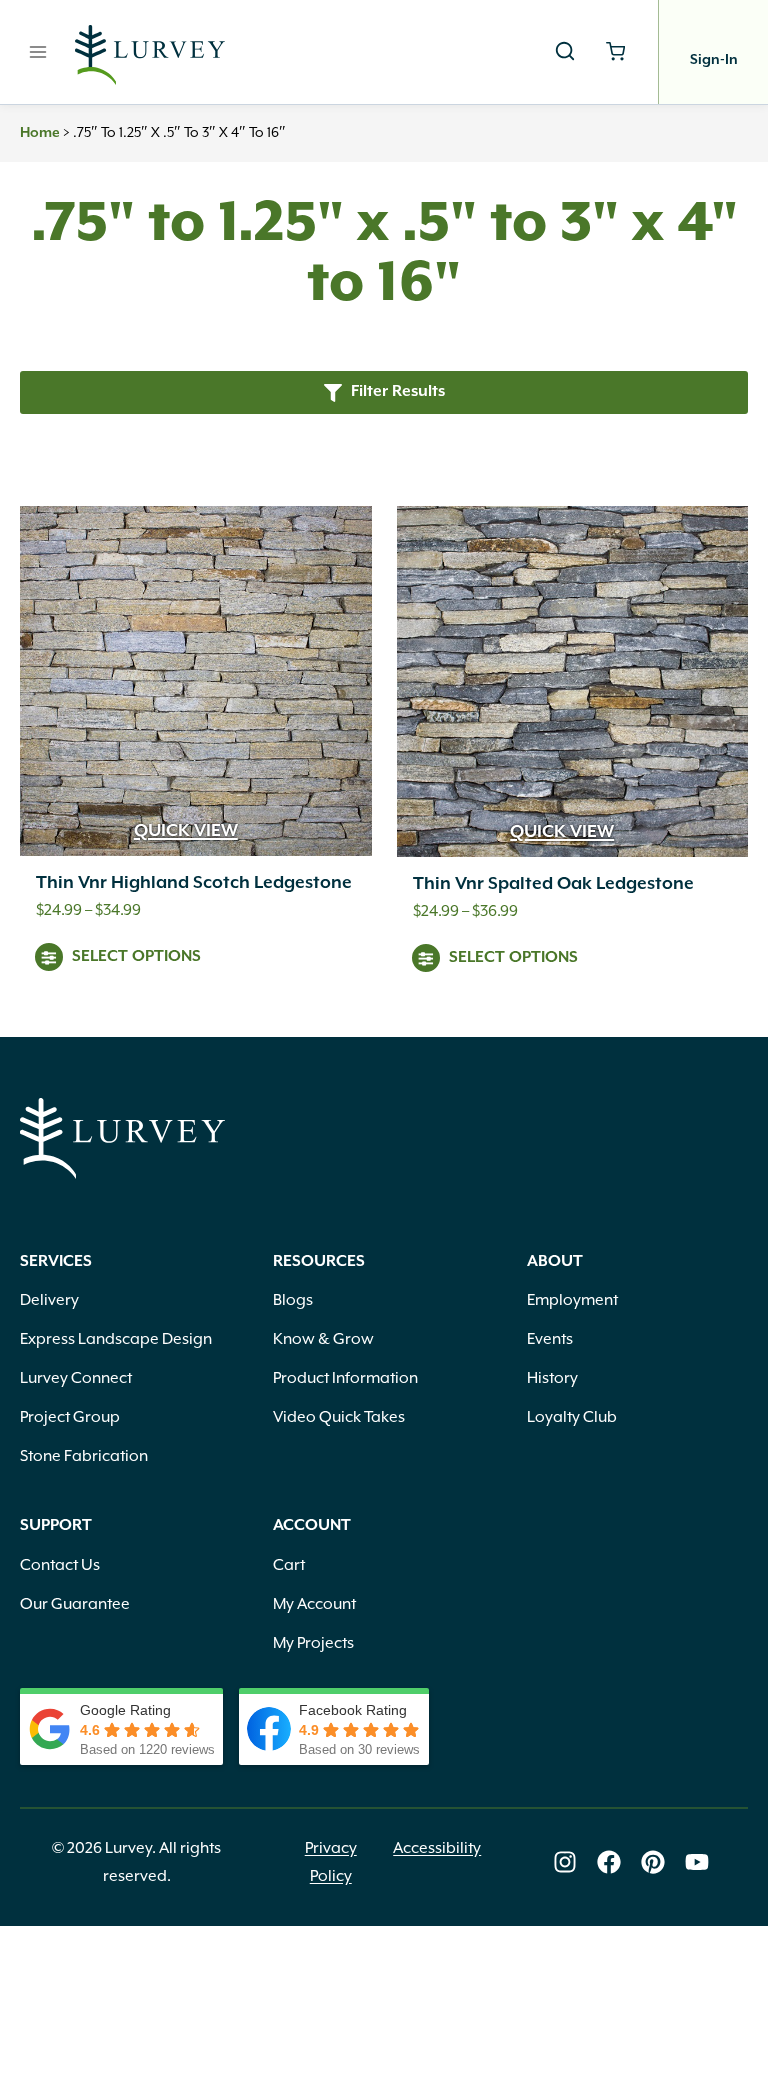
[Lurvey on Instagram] (565, 1862)
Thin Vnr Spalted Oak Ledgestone (553, 884)
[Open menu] (38, 51)
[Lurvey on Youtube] (697, 1862)
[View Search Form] (565, 52)
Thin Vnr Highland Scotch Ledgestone (194, 883)
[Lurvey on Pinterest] (653, 1862)
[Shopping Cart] (615, 51)
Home (40, 133)
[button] (384, 392)
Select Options (136, 957)
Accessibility (437, 1848)
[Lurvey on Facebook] (609, 1862)
